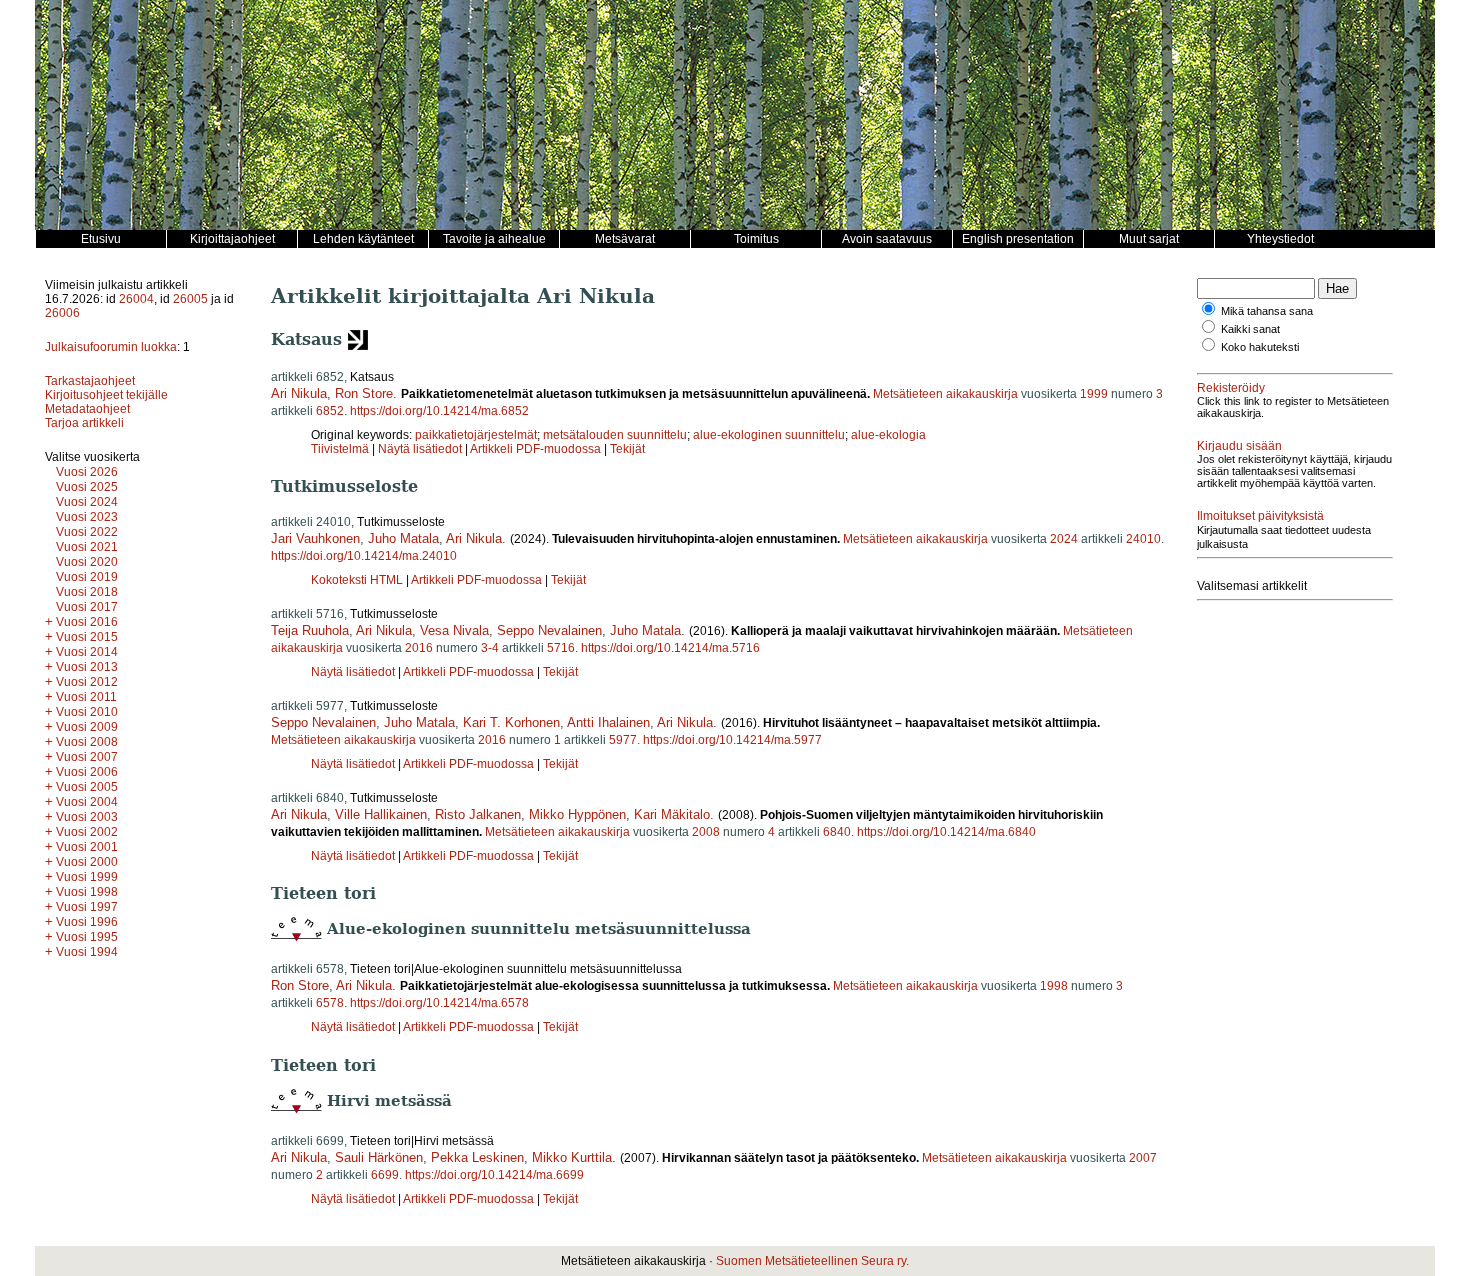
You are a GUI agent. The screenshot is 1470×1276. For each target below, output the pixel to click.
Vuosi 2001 (87, 847)
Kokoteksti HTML (358, 580)
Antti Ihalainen (608, 722)
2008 (706, 832)
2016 (419, 648)
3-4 (490, 648)
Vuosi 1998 (87, 892)
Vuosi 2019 (87, 577)
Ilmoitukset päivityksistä (1260, 516)
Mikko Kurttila (572, 1157)
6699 (385, 1175)
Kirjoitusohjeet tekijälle (106, 395)
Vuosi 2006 (87, 772)
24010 (1143, 539)
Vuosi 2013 (87, 667)
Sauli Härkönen (379, 1157)
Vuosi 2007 (87, 757)
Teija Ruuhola (310, 630)
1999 (1094, 394)
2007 (1143, 1158)
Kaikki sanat (1250, 329)
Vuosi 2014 (87, 652)
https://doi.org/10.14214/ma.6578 (439, 1003)
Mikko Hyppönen (577, 814)
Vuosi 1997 (87, 907)
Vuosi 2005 (87, 787)
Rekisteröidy (1231, 388)
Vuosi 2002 (87, 832)
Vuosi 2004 (87, 802)
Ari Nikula (299, 393)
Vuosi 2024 (87, 502)
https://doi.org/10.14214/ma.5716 (670, 648)
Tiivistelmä (340, 449)
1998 (1054, 986)
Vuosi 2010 (87, 712)
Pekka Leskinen (477, 1157)
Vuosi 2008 (87, 742)
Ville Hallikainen (381, 814)
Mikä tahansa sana (1267, 311)
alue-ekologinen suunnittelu (769, 435)
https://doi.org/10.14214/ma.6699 (494, 1175)
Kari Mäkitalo (672, 814)
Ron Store (364, 393)
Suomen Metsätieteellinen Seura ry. (812, 1261)
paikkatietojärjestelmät (476, 435)
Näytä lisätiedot (421, 449)
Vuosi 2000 (87, 862)
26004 (136, 299)
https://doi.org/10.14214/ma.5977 (732, 740)
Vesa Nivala (454, 630)
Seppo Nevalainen (549, 630)
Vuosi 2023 (87, 517)
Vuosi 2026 (87, 472)
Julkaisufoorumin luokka (111, 347)
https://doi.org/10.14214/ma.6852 (439, 411)
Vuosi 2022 (87, 532)
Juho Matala (403, 538)
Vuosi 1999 (87, 877)
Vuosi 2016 (87, 622)
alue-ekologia (888, 435)
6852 (330, 411)
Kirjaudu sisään (1239, 446)
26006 (62, 313)
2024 (1064, 539)
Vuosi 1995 (87, 937)
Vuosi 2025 (87, 487)
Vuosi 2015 (87, 637)
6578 (330, 1003)
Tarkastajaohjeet (90, 381)
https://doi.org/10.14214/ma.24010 (364, 556)
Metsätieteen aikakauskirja (945, 394)
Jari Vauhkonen (315, 538)
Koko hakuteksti (1260, 347)
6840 (837, 832)
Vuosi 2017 (87, 607)
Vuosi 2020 (87, 562)
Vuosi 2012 (87, 682)
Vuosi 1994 (87, 952)
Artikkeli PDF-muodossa (535, 449)
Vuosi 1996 (87, 922)
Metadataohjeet (87, 409)
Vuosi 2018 (87, 592)
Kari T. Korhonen (511, 722)
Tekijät (627, 449)
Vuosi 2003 (87, 817)
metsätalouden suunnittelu (615, 435)
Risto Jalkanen (478, 814)
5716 (561, 648)
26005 (190, 299)
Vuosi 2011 (86, 697)
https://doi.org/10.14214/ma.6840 (946, 832)
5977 (623, 740)
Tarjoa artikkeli (84, 423)
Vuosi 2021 (87, 547)
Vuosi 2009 (87, 727)
